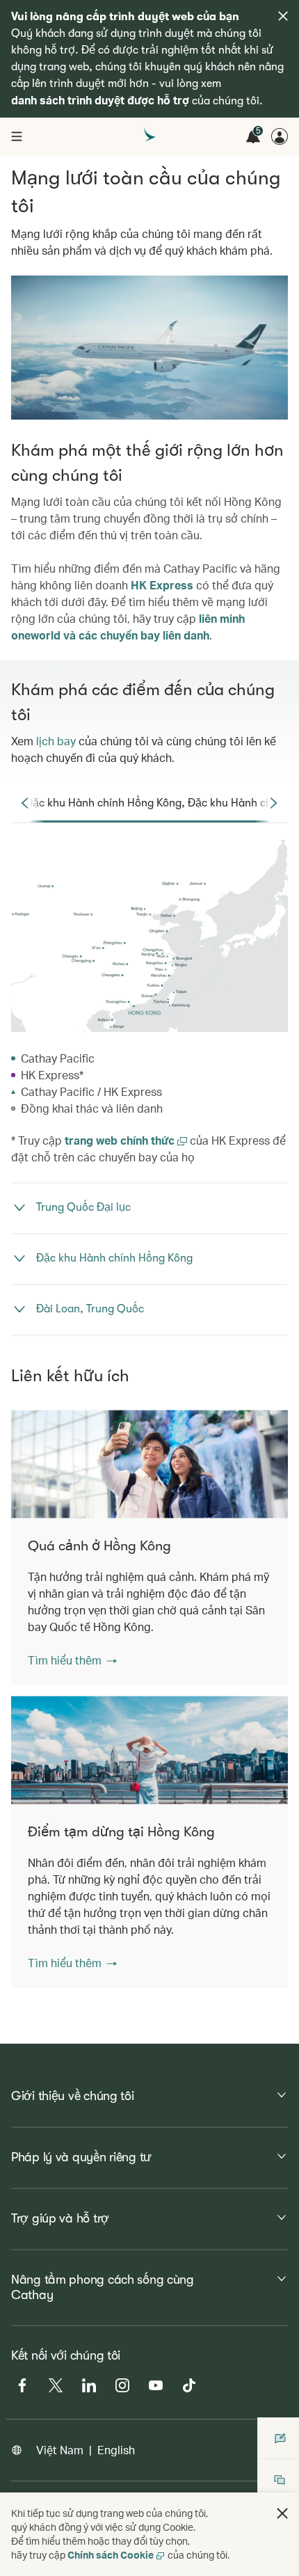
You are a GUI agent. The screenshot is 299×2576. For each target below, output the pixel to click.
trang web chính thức (121, 1140)
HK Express (162, 585)
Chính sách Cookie (111, 2555)
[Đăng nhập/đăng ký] (280, 136)
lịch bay (56, 741)
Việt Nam (60, 2450)
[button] (72, 1660)
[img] (283, 16)
